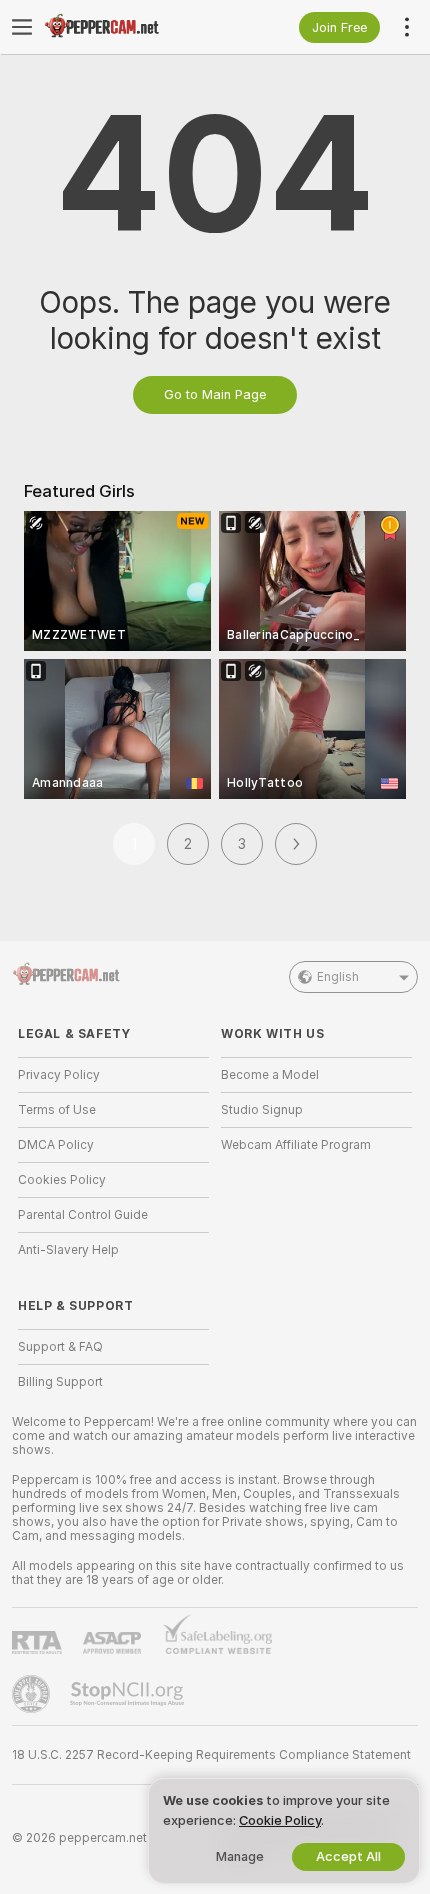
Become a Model (270, 1075)
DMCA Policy (56, 1145)
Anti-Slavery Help (68, 1250)
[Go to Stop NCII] (129, 1694)
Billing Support (60, 1382)
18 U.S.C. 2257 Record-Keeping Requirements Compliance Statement (211, 1755)
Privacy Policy (59, 1075)
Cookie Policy (280, 1820)
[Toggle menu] (22, 27)
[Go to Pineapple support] (33, 1694)
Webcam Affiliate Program (296, 1145)
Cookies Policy (62, 1180)
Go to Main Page (215, 394)
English (338, 977)
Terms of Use (57, 1110)
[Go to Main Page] (129, 27)
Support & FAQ (60, 1347)
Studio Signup (262, 1110)
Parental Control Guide (83, 1215)
